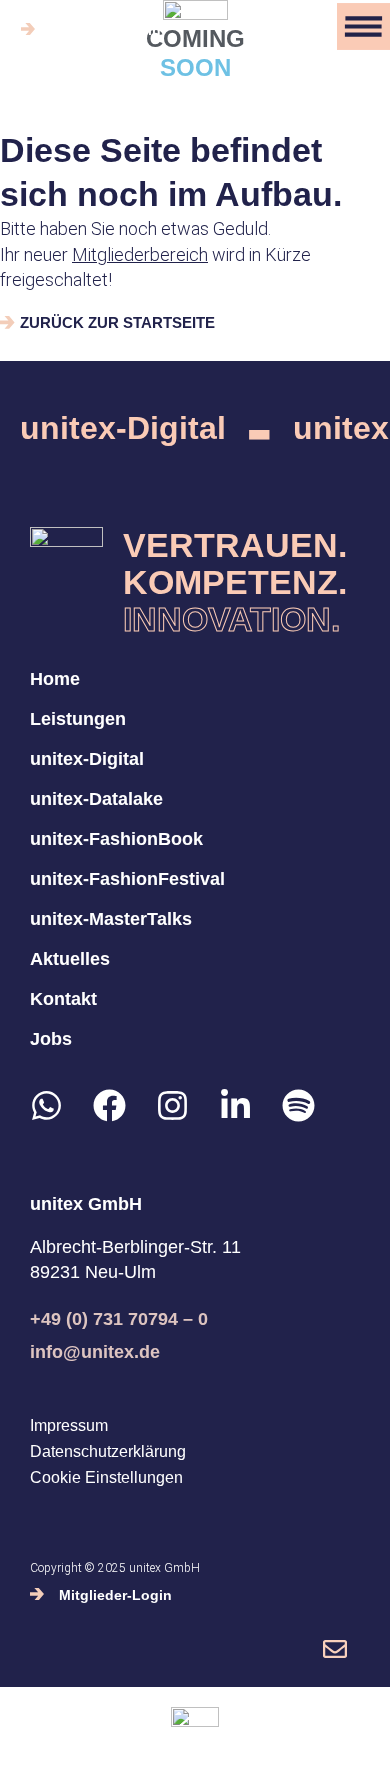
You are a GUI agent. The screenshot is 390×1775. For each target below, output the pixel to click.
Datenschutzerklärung (108, 1452)
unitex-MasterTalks (111, 919)
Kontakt (63, 999)
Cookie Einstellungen (106, 1478)
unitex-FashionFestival (127, 879)
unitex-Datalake (96, 799)
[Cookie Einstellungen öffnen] (36, 1748)
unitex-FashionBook (116, 839)
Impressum (69, 1426)
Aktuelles (70, 959)
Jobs (51, 1039)
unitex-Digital (123, 428)
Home (55, 679)
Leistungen (78, 719)
